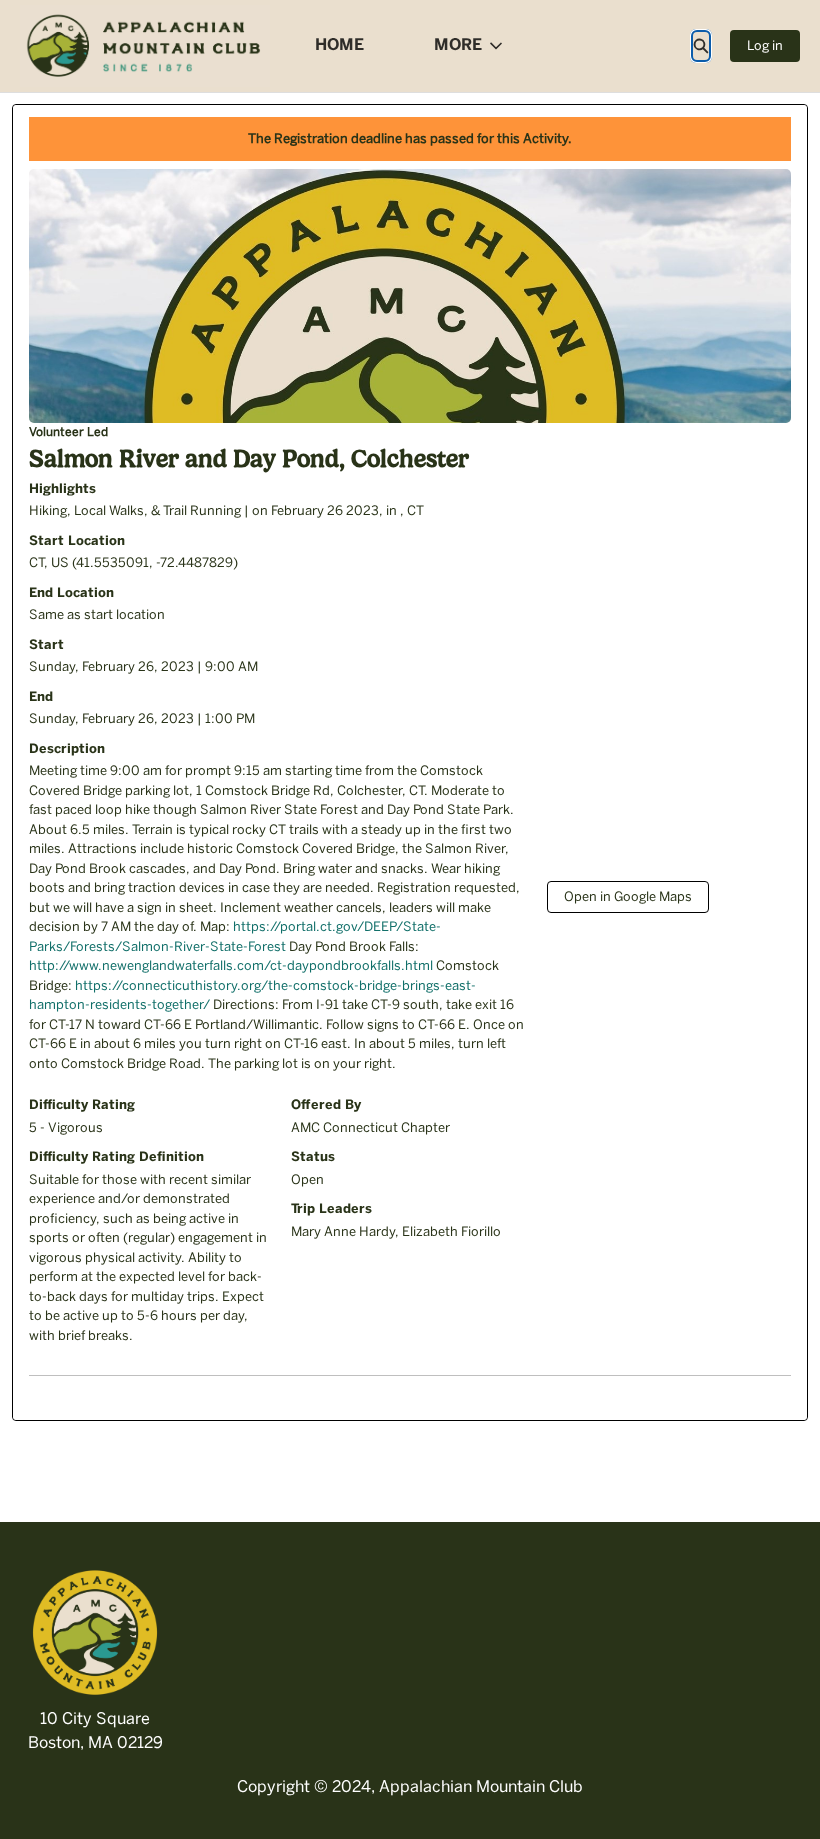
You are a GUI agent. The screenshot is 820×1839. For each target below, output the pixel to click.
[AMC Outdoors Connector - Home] (145, 46)
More (458, 44)
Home (339, 44)
